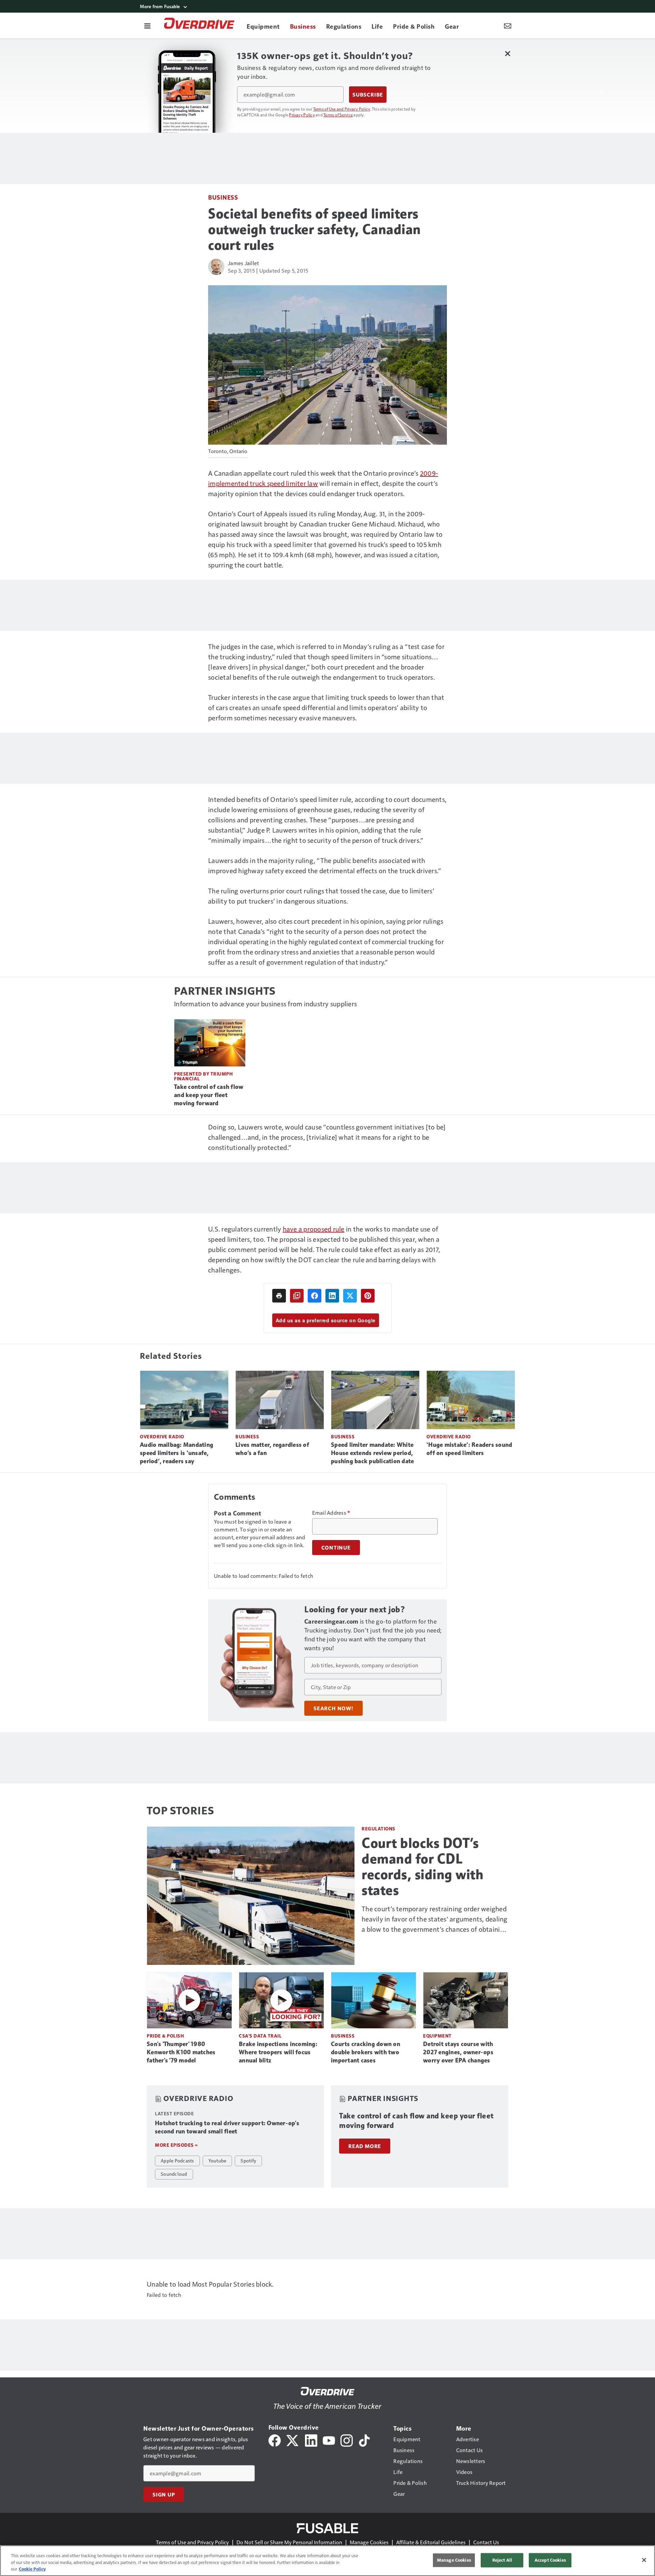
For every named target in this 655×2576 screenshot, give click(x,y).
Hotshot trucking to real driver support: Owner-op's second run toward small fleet (227, 2127)
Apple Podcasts (177, 2160)
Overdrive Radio (162, 1436)
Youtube (217, 2160)
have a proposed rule (314, 1229)
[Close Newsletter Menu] (507, 53)
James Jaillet (243, 263)
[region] (327, 2561)
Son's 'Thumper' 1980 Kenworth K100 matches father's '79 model (181, 2052)
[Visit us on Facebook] (275, 2440)
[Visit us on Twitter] (293, 2440)
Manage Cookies (369, 2542)
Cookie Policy (32, 2569)
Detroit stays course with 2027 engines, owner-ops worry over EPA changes (458, 2052)
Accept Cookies (550, 2560)
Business (223, 197)
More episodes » (176, 2145)
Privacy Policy (302, 115)
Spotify (248, 2160)
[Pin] (368, 1296)
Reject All (502, 2560)
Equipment (437, 2036)
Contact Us (486, 2542)
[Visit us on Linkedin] (311, 2440)
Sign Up (164, 2494)
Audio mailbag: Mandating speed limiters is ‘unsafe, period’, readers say (177, 1453)
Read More (365, 2146)
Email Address (331, 1513)
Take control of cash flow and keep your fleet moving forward (209, 1095)
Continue (336, 1548)
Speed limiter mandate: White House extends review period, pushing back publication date (372, 1453)
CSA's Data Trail (260, 2036)
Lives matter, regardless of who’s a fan (272, 1449)
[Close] (644, 2560)
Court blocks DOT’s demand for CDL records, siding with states (423, 1867)
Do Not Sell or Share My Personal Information (289, 2542)
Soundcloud (174, 2174)
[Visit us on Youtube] (329, 2440)
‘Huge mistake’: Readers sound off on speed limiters (469, 1449)
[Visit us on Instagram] (347, 2440)
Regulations (379, 1829)
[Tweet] (350, 1296)
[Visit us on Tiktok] (364, 2440)
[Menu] (147, 26)
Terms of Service (338, 115)
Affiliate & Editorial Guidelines (431, 2542)
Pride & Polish (165, 2036)
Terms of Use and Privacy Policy (342, 109)
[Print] (279, 1296)
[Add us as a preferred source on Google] (297, 1296)
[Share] (315, 1296)
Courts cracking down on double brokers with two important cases (366, 2052)
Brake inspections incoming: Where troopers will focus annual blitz (278, 2052)
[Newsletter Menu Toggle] (508, 26)
